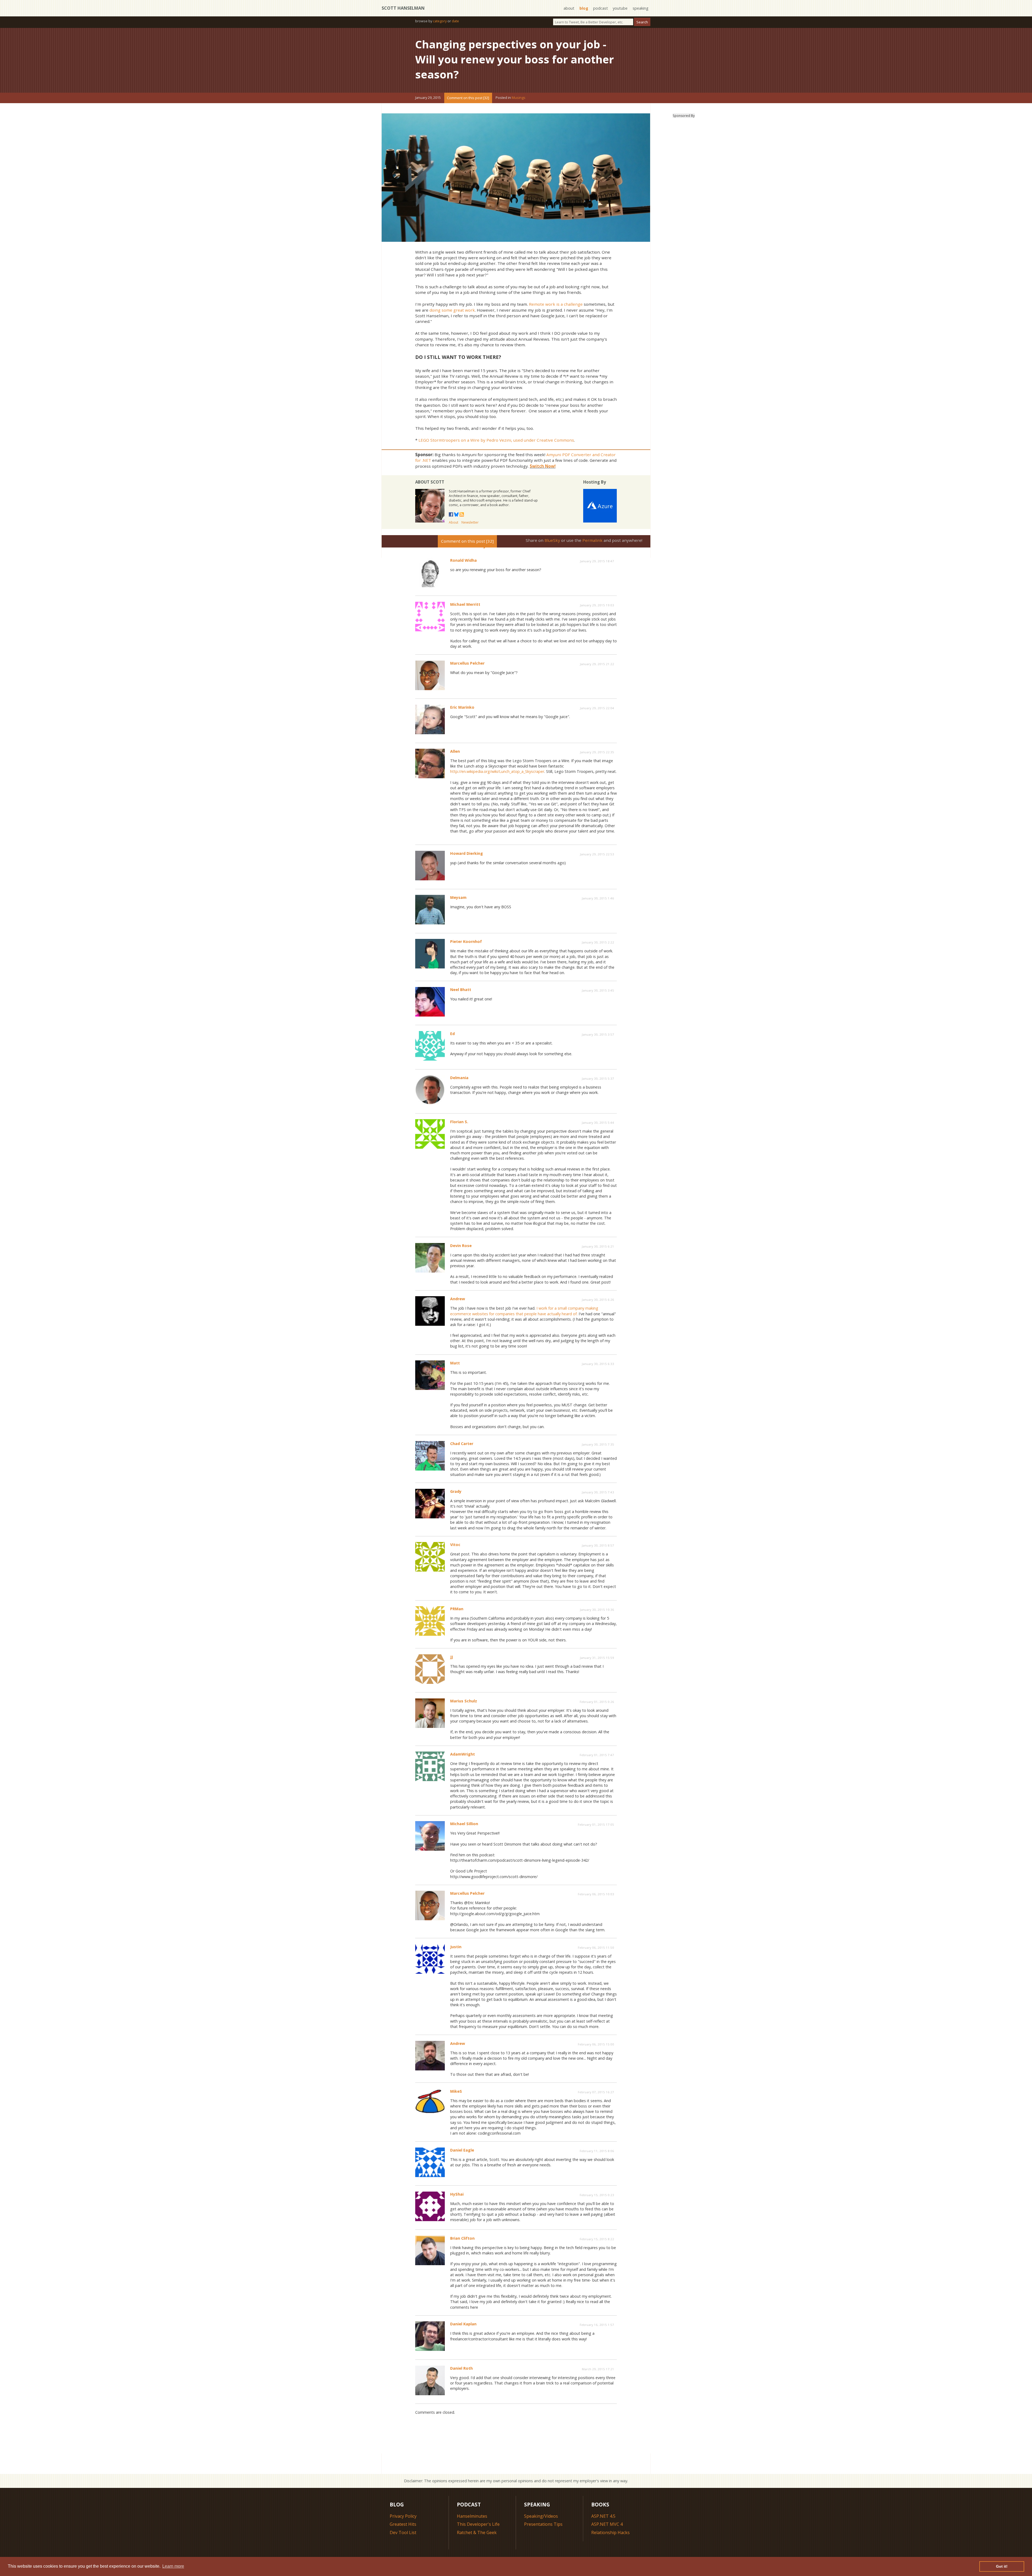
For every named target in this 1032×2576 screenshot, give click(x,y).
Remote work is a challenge (556, 304)
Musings (519, 98)
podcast (601, 8)
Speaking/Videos (541, 2516)
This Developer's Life (478, 2524)
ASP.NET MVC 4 (607, 2524)
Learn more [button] (173, 2566)
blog (584, 8)
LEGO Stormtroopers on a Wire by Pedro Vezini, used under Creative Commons (496, 440)
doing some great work (452, 310)
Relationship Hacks (610, 2532)
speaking (641, 8)
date (455, 21)
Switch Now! (543, 466)
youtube (620, 8)
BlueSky (552, 540)
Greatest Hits (403, 2524)
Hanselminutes (472, 2516)
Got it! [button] (1002, 2566)
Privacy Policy (403, 2516)
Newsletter (470, 522)
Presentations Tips (543, 2524)
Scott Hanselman (403, 8)
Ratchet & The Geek (477, 2532)
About (454, 522)
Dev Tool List (403, 2532)
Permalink (592, 540)
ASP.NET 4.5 (603, 2516)
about (569, 8)
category (440, 21)
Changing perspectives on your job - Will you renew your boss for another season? (515, 59)
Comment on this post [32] (468, 98)
